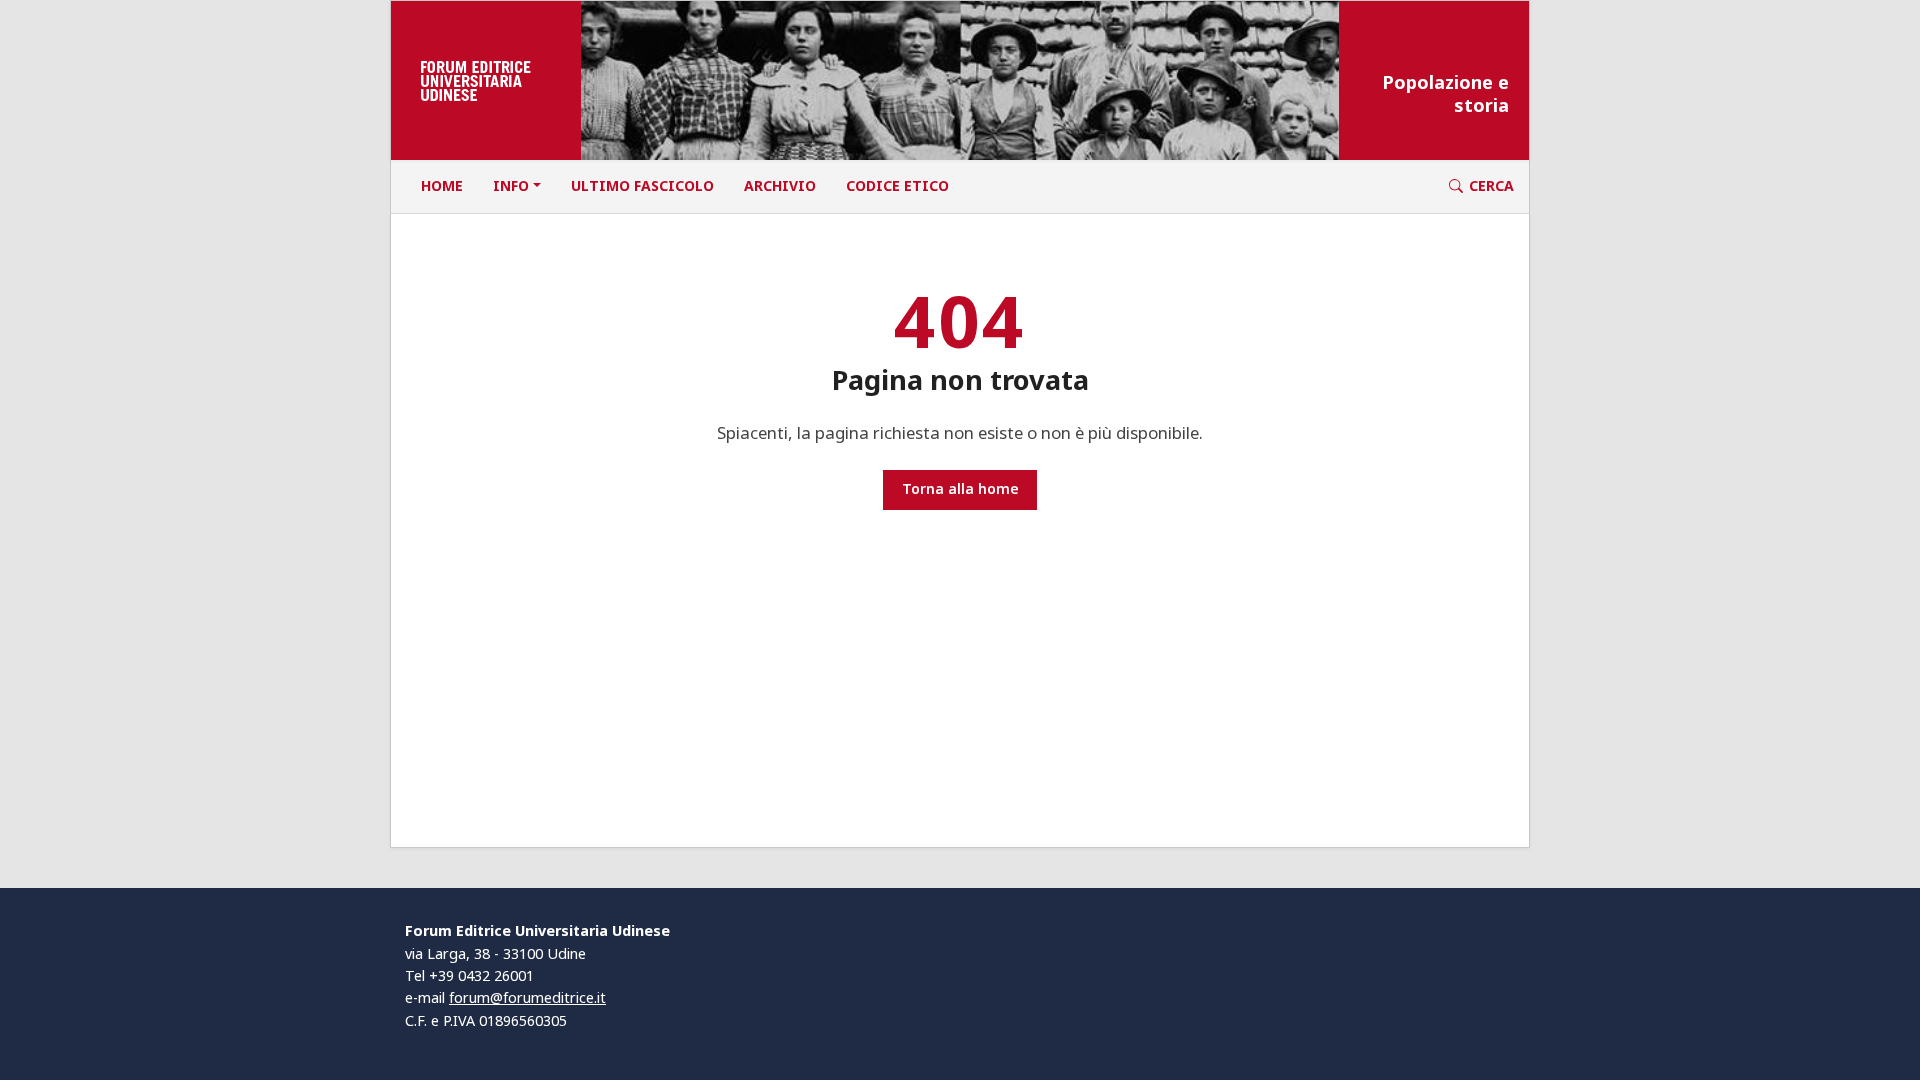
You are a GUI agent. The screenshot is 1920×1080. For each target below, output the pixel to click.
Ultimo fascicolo (642, 185)
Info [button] (511, 185)
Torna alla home (960, 488)
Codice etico (897, 185)
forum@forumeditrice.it (527, 997)
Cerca (1491, 185)
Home (442, 185)
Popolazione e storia (1445, 94)
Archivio (780, 185)
